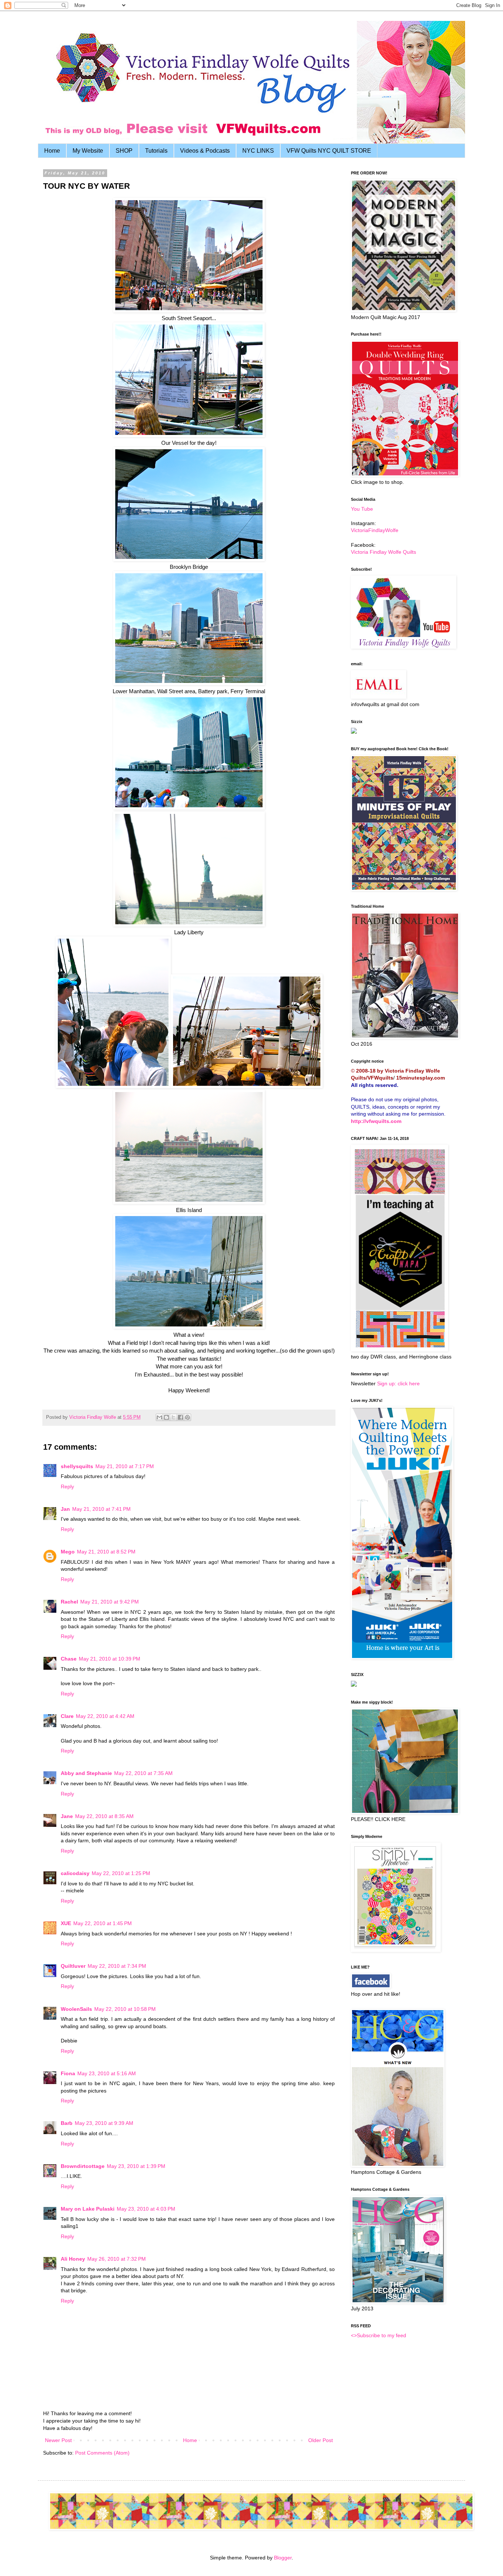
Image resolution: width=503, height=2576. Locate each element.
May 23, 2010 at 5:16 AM (107, 2073)
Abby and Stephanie (86, 1773)
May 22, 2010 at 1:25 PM (121, 1873)
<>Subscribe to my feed (379, 2335)
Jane (67, 1816)
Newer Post (58, 2440)
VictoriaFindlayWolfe (375, 530)
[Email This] (159, 1417)
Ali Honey (73, 2259)
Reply (67, 1487)
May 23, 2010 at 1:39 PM (136, 2166)
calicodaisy (75, 1873)
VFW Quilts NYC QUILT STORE (329, 151)
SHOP (124, 151)
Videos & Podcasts (205, 151)
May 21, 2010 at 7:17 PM (125, 1466)
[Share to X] (173, 1417)
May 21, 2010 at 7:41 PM (101, 1509)
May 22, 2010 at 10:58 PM (125, 2009)
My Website (88, 151)
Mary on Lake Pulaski (88, 2209)
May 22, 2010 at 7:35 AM (143, 1773)
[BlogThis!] (166, 1417)
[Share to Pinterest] (187, 1417)
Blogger (283, 2558)
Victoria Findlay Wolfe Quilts (384, 552)
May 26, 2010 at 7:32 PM (117, 2259)
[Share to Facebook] (180, 1417)
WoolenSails (76, 2009)
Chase (69, 1659)
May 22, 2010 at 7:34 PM (117, 1966)
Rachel (69, 1602)
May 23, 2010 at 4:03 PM (146, 2209)
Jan (65, 1509)
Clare (67, 1716)
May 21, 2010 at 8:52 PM (106, 1552)
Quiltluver (73, 1966)
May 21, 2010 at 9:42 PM (110, 1602)
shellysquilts (77, 1466)
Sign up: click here (398, 1383)
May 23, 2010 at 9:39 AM (104, 2123)
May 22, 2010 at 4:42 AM (105, 1716)
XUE (66, 1923)
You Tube (362, 509)
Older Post (321, 2440)
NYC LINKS (258, 151)
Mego (68, 1552)
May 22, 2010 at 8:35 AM (104, 1816)
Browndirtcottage (83, 2166)
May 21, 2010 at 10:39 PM (110, 1659)
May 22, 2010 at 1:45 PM (103, 1923)
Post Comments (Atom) (102, 2453)
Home (52, 151)
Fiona (68, 2073)
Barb (67, 2123)
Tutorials (156, 151)
